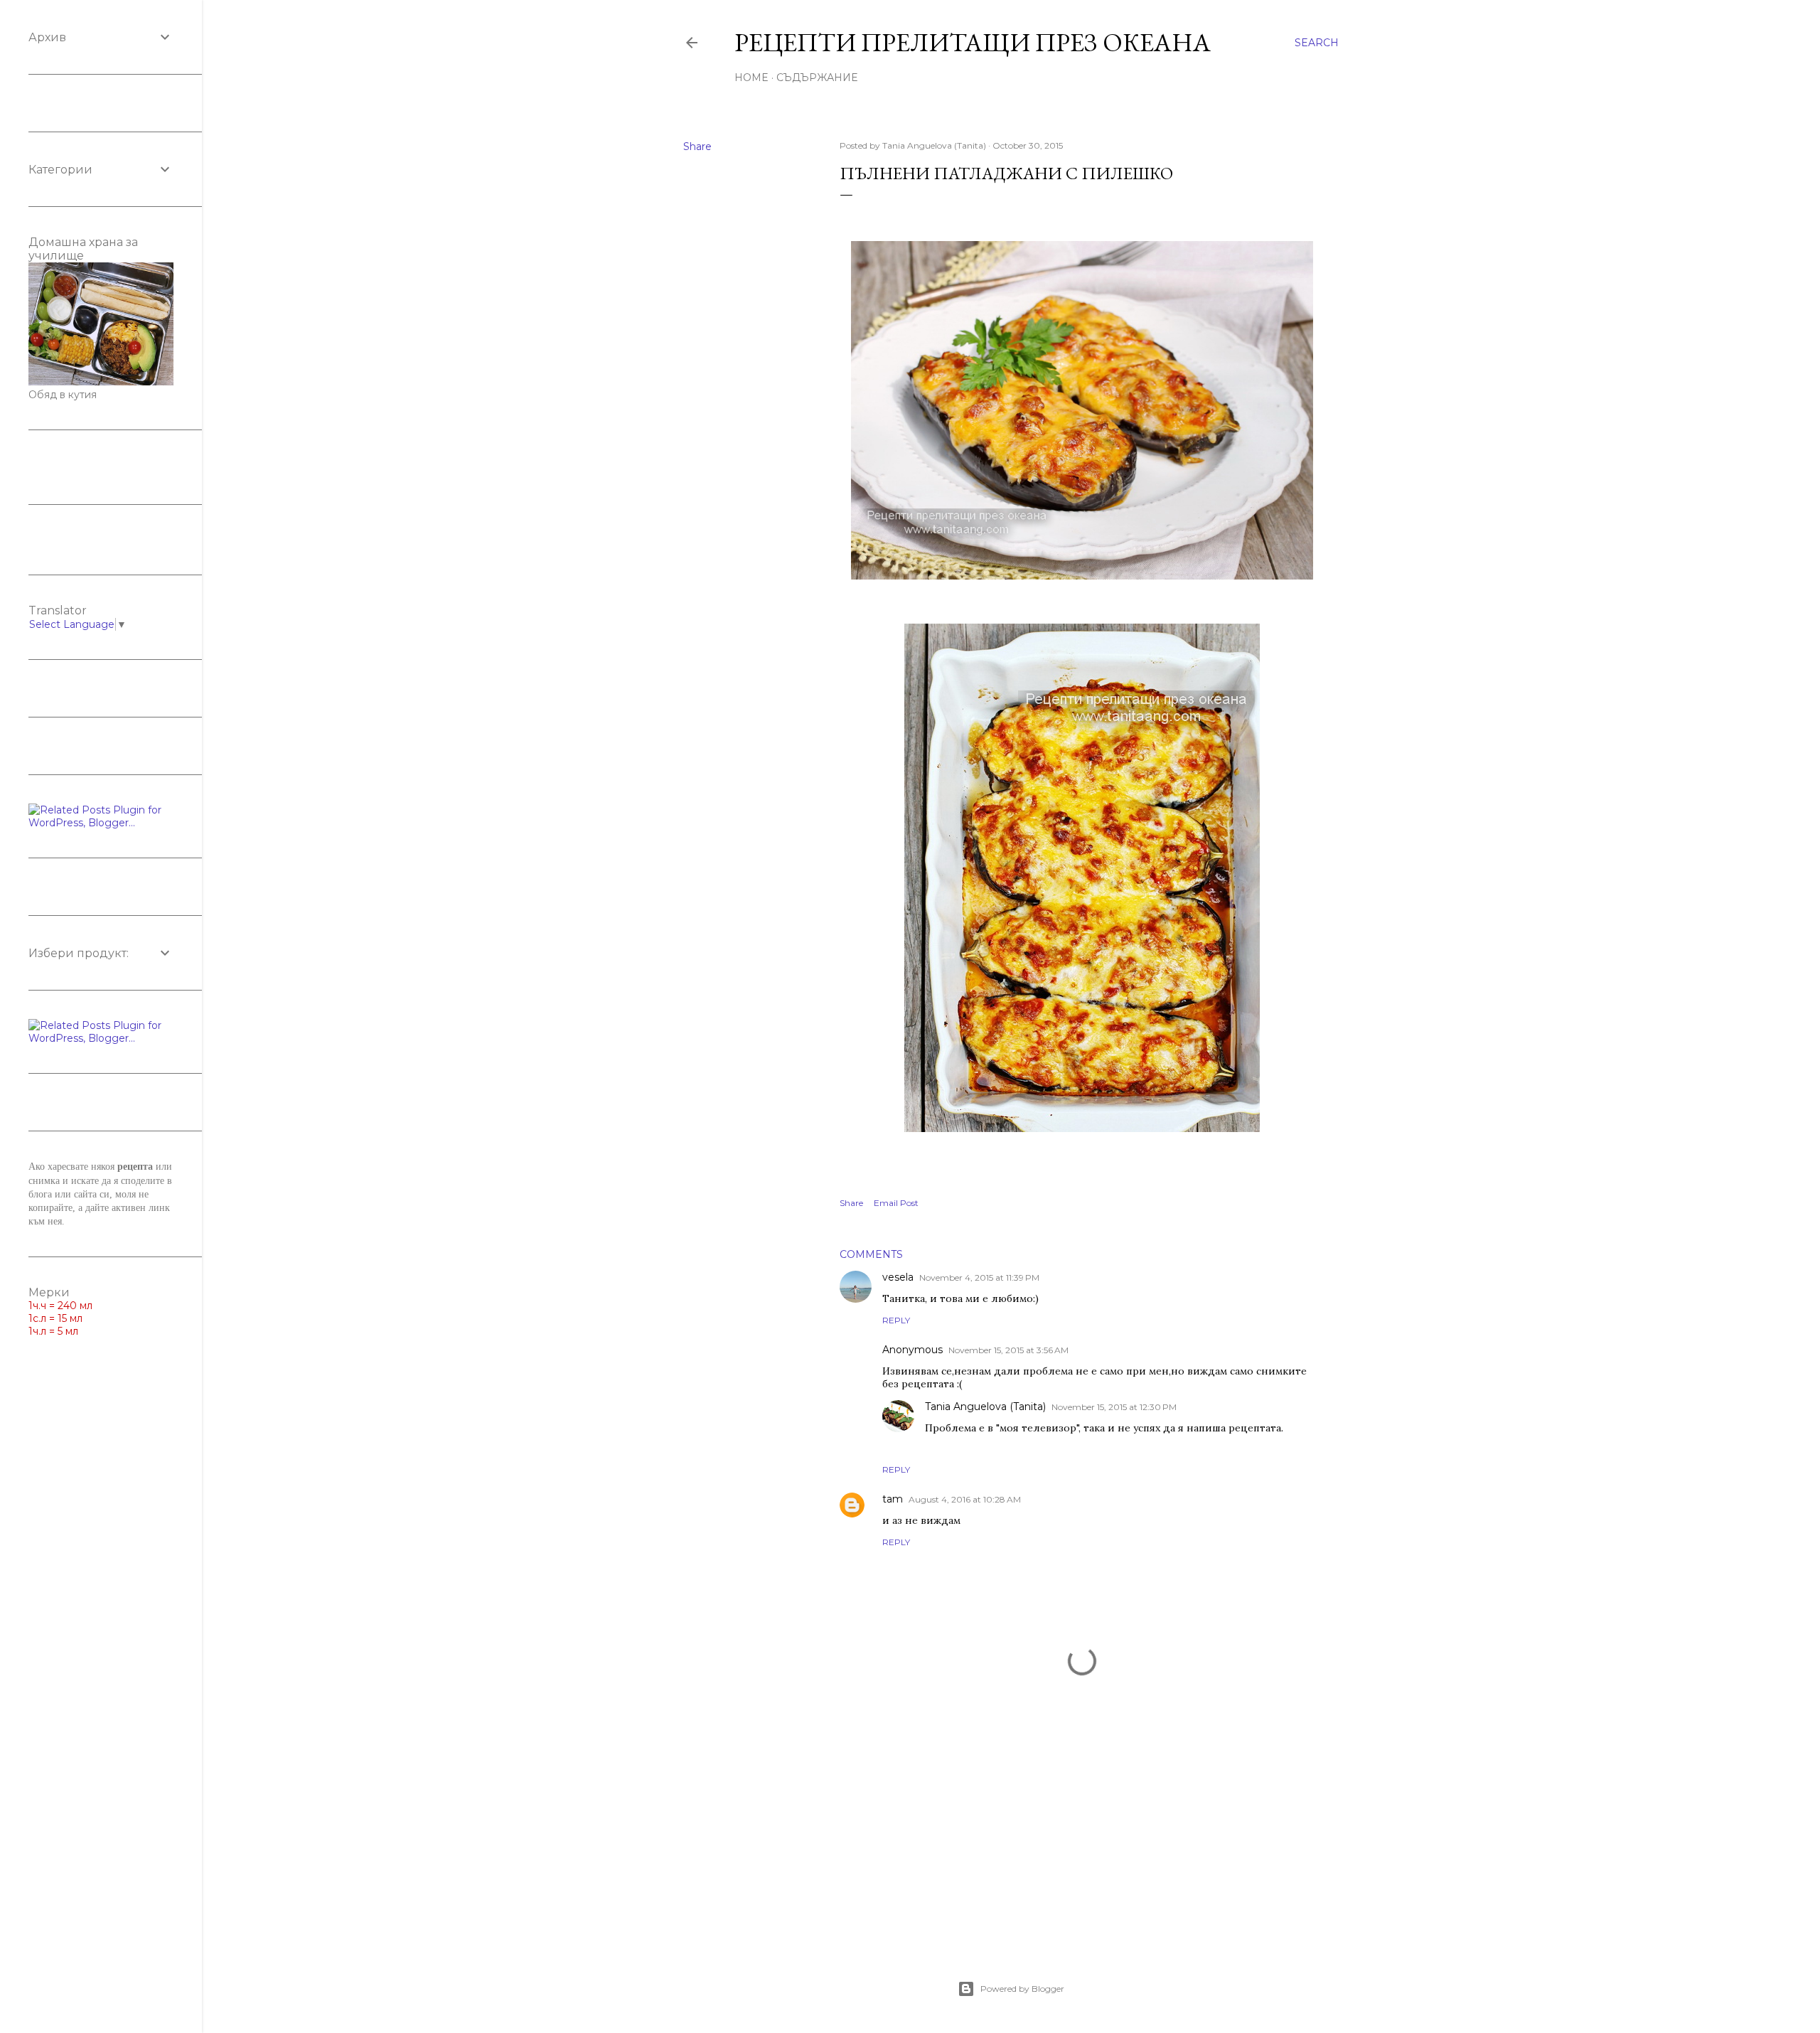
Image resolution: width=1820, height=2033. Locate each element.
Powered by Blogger (1022, 1989)
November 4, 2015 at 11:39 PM (979, 1277)
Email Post (896, 1203)
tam (893, 1499)
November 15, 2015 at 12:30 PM (1114, 1407)
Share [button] (697, 146)
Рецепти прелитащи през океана (973, 42)
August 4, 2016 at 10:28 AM (965, 1499)
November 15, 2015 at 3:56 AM (1008, 1350)
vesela (898, 1277)
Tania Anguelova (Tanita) (985, 1407)
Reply (896, 1320)
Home (751, 78)
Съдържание (817, 78)
